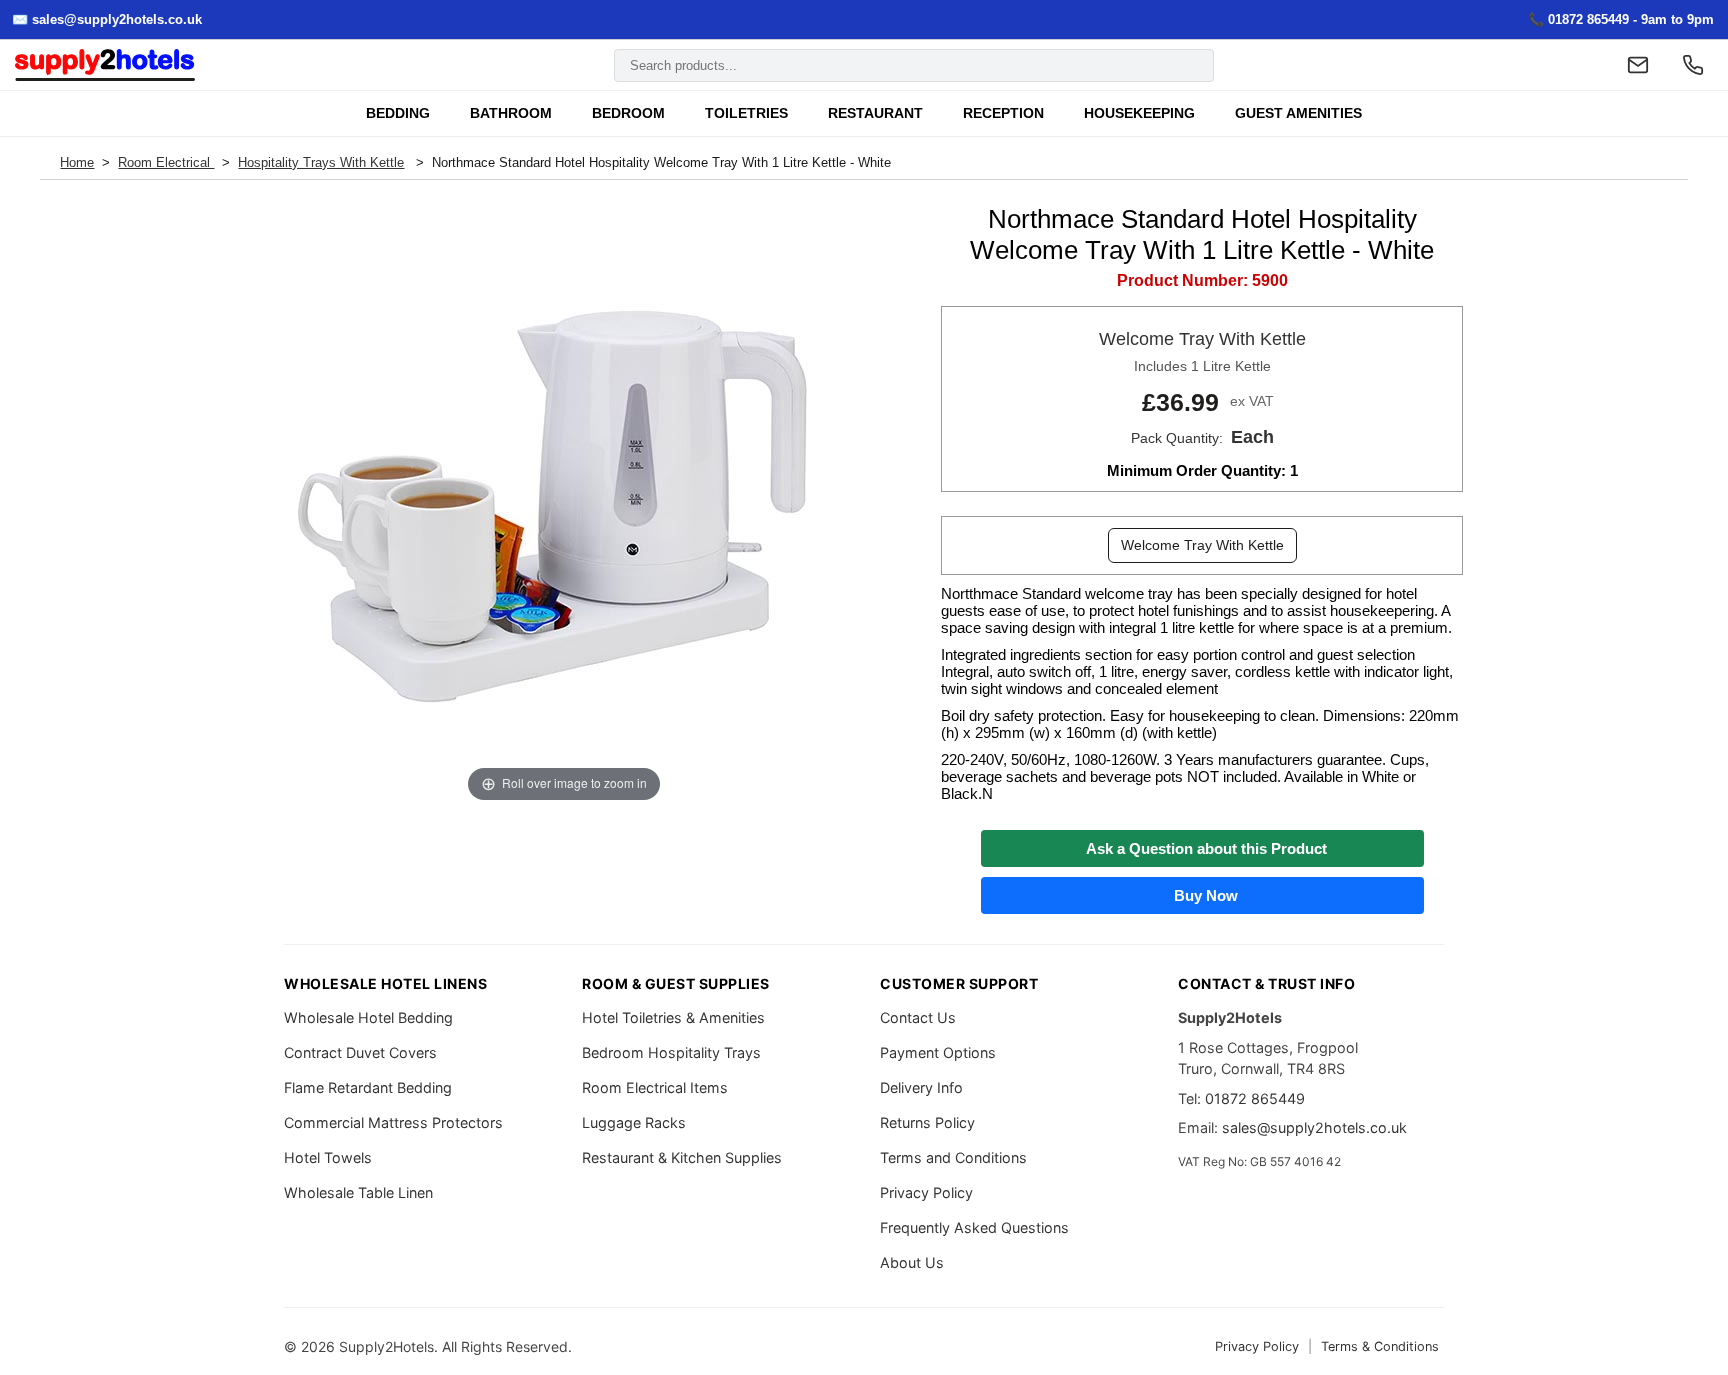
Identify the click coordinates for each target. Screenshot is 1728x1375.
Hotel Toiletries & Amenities (673, 1017)
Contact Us (918, 1017)
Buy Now (1202, 895)
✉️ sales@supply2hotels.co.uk (107, 19)
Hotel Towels (328, 1157)
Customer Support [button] (959, 983)
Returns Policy (927, 1122)
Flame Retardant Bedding (368, 1087)
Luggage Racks (634, 1122)
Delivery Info (921, 1087)
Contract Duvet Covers (360, 1052)
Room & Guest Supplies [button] (676, 983)
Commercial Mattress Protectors (393, 1122)
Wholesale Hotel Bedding (368, 1017)
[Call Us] (1693, 65)
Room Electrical (166, 162)
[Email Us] (1638, 65)
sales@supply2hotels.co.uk (1314, 1127)
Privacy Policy (926, 1192)
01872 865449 (1255, 1098)
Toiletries (746, 113)
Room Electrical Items (655, 1087)
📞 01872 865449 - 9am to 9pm (1621, 19)
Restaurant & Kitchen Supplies (682, 1157)
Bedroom (628, 113)
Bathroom (511, 113)
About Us (912, 1262)
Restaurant (875, 113)
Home (77, 162)
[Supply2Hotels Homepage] (105, 65)
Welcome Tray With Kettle (1202, 545)
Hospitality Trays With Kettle (321, 162)
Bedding (398, 113)
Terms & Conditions (1380, 1346)
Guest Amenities (1298, 113)
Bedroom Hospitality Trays (671, 1052)
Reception (1003, 113)
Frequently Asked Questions (974, 1227)
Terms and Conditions (953, 1157)
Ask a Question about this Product (1202, 848)
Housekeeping (1139, 113)
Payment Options (938, 1052)
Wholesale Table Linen (358, 1192)
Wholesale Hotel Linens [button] (385, 983)
